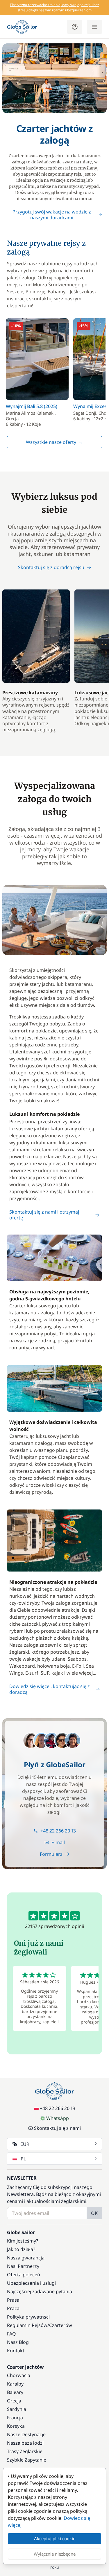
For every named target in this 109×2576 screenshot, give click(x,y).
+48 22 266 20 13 (58, 1831)
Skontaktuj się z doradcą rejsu (51, 567)
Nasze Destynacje (26, 2434)
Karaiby (15, 2384)
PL (23, 2159)
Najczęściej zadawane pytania (40, 2291)
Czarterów (61, 2325)
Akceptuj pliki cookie (55, 2538)
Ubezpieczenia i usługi (31, 2283)
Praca (13, 2308)
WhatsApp (58, 2118)
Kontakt (16, 2351)
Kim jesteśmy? (23, 2241)
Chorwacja (19, 2375)
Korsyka (16, 2426)
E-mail (58, 1842)
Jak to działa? (21, 2249)
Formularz (51, 1854)
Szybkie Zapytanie (27, 2460)
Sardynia (17, 2409)
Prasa (13, 2300)
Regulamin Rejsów (27, 2325)
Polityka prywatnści (28, 2317)
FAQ (11, 2334)
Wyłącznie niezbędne (55, 2554)
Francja (15, 2418)
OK (94, 2213)
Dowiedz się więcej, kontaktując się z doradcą (50, 1689)
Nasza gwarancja (26, 2258)
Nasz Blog (18, 2342)
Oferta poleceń (24, 2275)
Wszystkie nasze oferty (51, 442)
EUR (25, 2144)
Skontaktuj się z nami (57, 2128)
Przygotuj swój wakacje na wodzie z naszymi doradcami (52, 215)
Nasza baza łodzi (25, 2443)
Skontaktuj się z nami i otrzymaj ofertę (44, 1215)
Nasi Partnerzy (23, 2266)
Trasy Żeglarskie (25, 2451)
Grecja (14, 2401)
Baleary (15, 2392)
